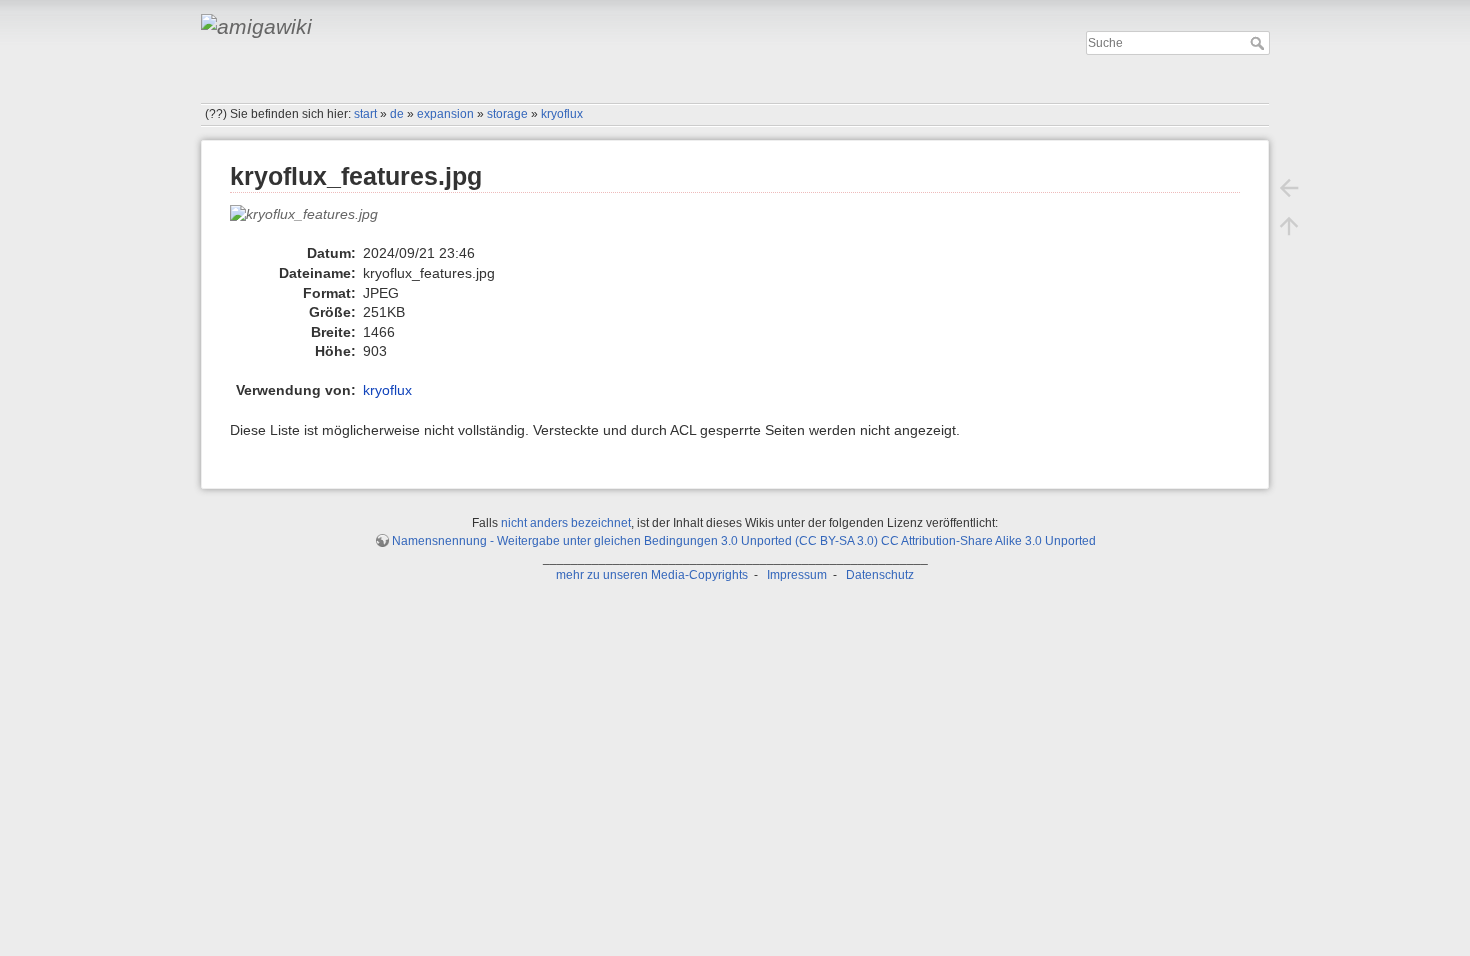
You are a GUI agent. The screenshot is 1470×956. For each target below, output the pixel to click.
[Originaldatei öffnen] (314, 223)
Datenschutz (880, 575)
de (397, 114)
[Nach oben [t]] (1289, 226)
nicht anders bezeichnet (566, 523)
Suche (1259, 43)
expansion (445, 114)
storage (507, 114)
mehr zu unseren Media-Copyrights (652, 575)
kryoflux (562, 114)
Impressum (797, 575)
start (365, 114)
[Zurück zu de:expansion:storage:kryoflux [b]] (1289, 188)
